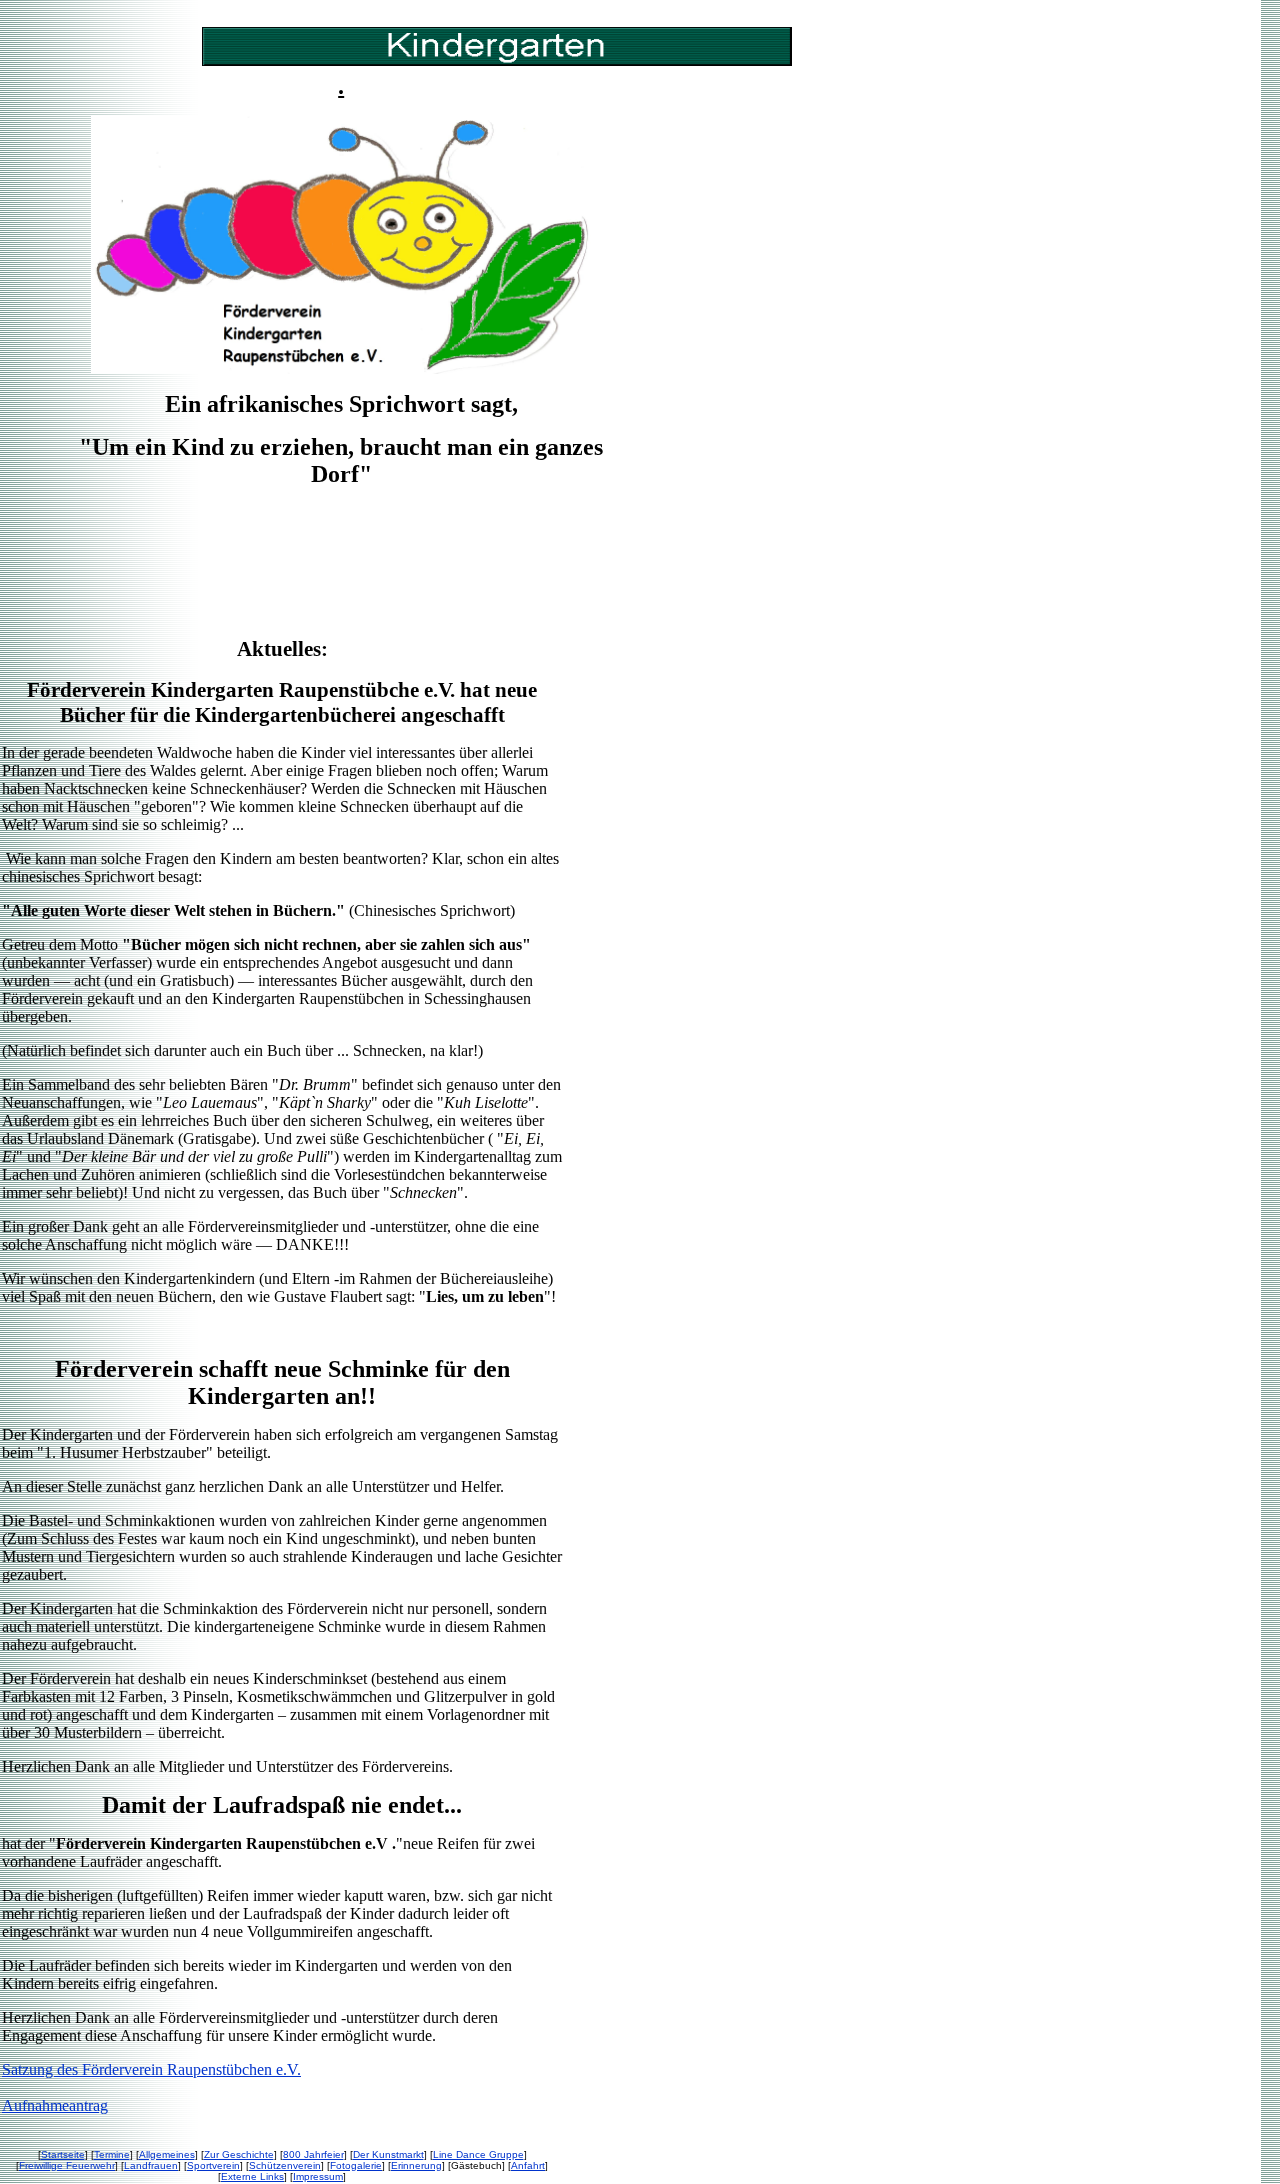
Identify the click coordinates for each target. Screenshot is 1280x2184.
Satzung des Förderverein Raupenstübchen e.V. (151, 2069)
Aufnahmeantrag (55, 2105)
